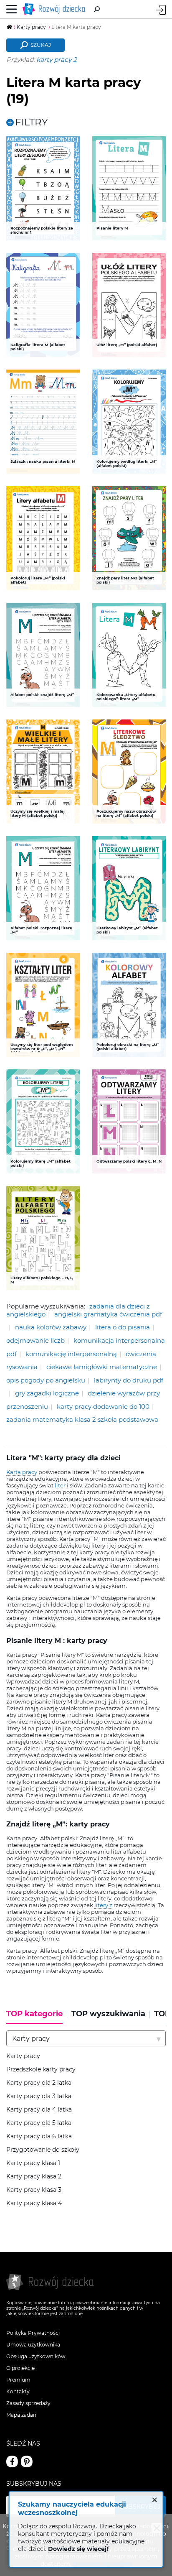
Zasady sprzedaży (28, 2403)
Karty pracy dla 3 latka (39, 2096)
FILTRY (32, 122)
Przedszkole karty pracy (41, 2070)
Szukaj (41, 45)
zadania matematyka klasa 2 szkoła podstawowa (82, 1419)
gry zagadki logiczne (47, 1393)
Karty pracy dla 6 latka (39, 2136)
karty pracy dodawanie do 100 (103, 1407)
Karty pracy (23, 2056)
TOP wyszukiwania (108, 2014)
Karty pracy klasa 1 (33, 2163)
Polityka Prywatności (33, 2333)
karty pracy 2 (57, 60)
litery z (103, 1905)
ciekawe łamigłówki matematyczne (102, 1367)
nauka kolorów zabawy (51, 1327)
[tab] (37, 2017)
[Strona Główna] (56, 9)
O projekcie (20, 2368)
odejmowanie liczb (35, 1340)
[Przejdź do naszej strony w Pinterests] (27, 2461)
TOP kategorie (34, 2014)
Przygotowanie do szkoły (43, 2150)
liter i (62, 1485)
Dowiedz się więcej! (78, 2549)
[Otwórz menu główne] (12, 9)
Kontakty (18, 2391)
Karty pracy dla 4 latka (39, 2110)
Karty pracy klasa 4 (34, 2203)
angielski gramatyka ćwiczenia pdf (108, 1314)
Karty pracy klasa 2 (34, 2177)
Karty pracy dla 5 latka (39, 2123)
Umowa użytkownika (33, 2345)
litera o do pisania (123, 1327)
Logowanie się (161, 10)
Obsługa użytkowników (36, 2356)
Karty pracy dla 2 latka (39, 2083)
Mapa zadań (21, 2415)
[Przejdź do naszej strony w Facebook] (12, 2461)
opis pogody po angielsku (46, 1380)
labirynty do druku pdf (129, 1380)
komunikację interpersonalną (71, 1354)
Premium (18, 2380)
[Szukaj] (97, 9)
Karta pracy (22, 1472)
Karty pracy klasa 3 (34, 2190)
